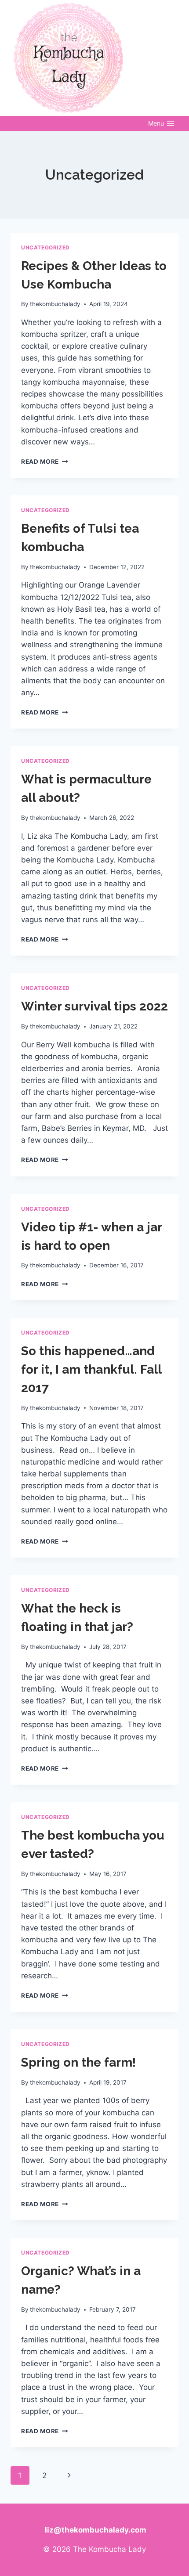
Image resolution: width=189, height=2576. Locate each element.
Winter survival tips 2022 (94, 1006)
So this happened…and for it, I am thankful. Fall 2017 (91, 1369)
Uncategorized (45, 247)
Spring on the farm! (78, 2062)
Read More (45, 462)
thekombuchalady (55, 304)
